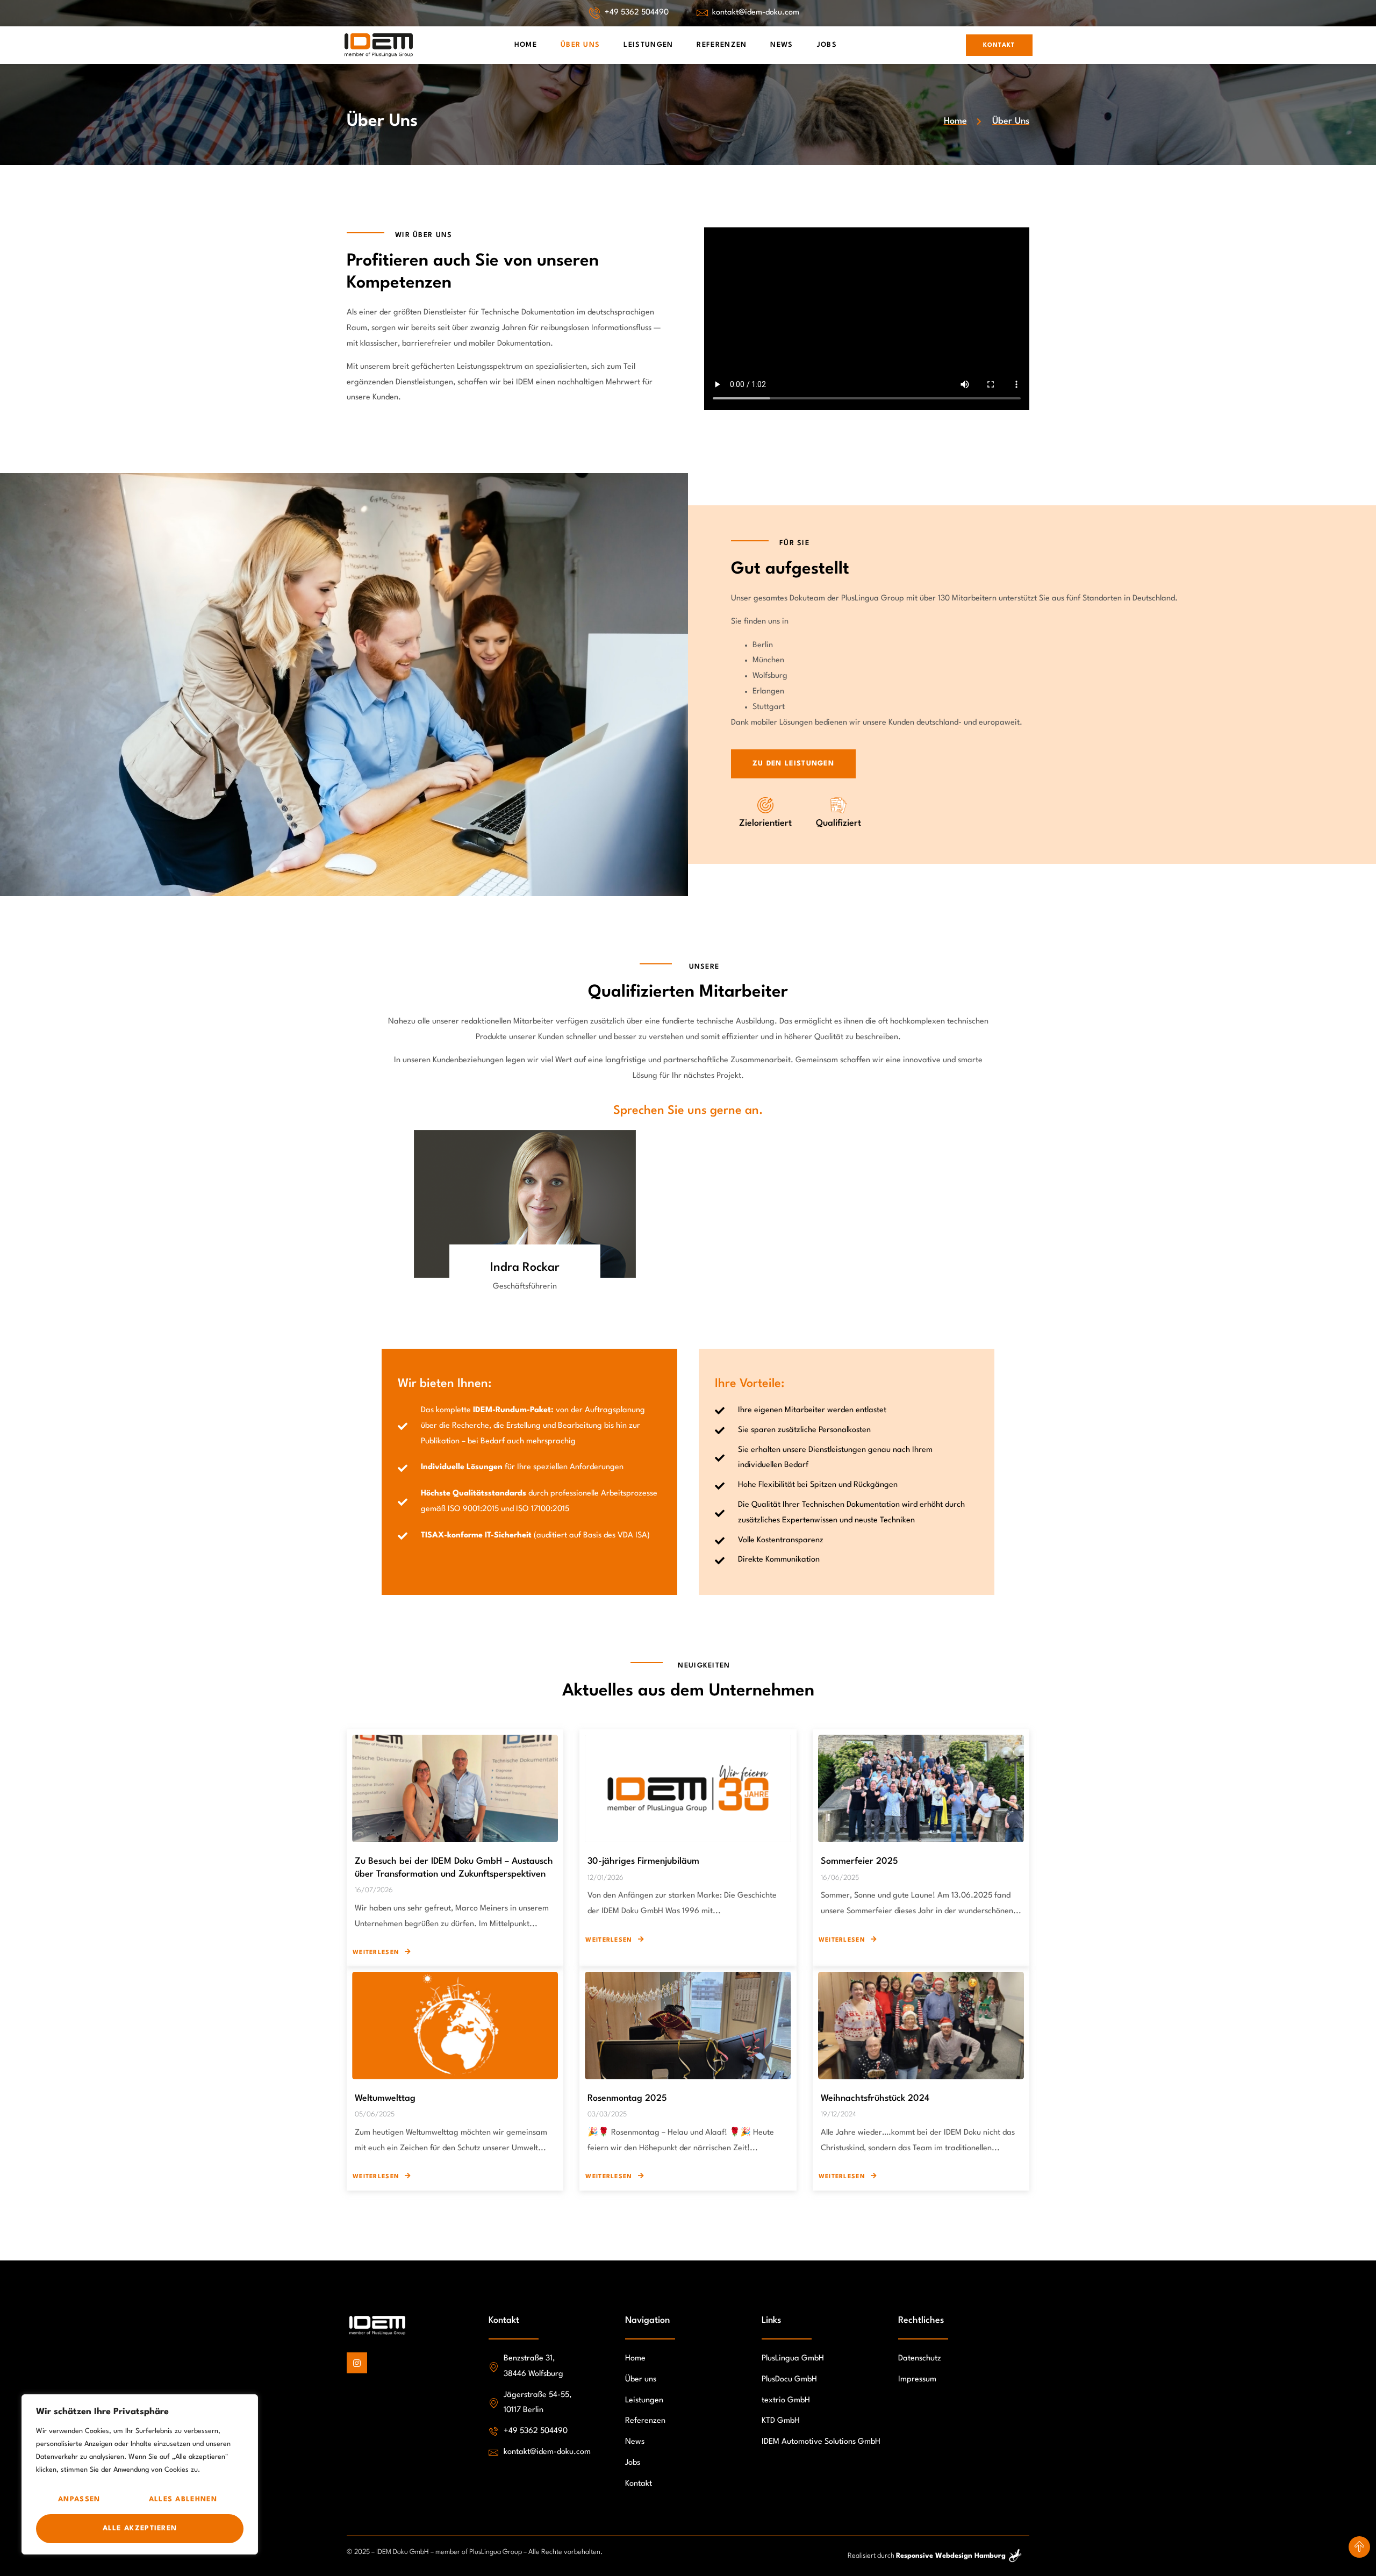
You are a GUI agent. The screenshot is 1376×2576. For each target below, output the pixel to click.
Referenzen (722, 45)
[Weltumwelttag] (455, 2026)
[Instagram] (357, 2363)
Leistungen (648, 45)
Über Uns (580, 45)
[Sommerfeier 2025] (921, 1788)
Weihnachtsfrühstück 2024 (875, 2098)
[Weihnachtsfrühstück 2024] (921, 2026)
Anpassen (79, 2499)
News (782, 45)
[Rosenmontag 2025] (688, 2026)
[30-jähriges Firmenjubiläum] (688, 1788)
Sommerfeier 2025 (859, 1861)
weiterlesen (376, 1953)
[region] (140, 2474)
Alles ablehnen (183, 2499)
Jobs (827, 45)
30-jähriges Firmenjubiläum (643, 1861)
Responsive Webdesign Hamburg (951, 2556)
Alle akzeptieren (140, 2528)
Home (526, 45)
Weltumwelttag (385, 2098)
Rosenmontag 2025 (627, 2098)
